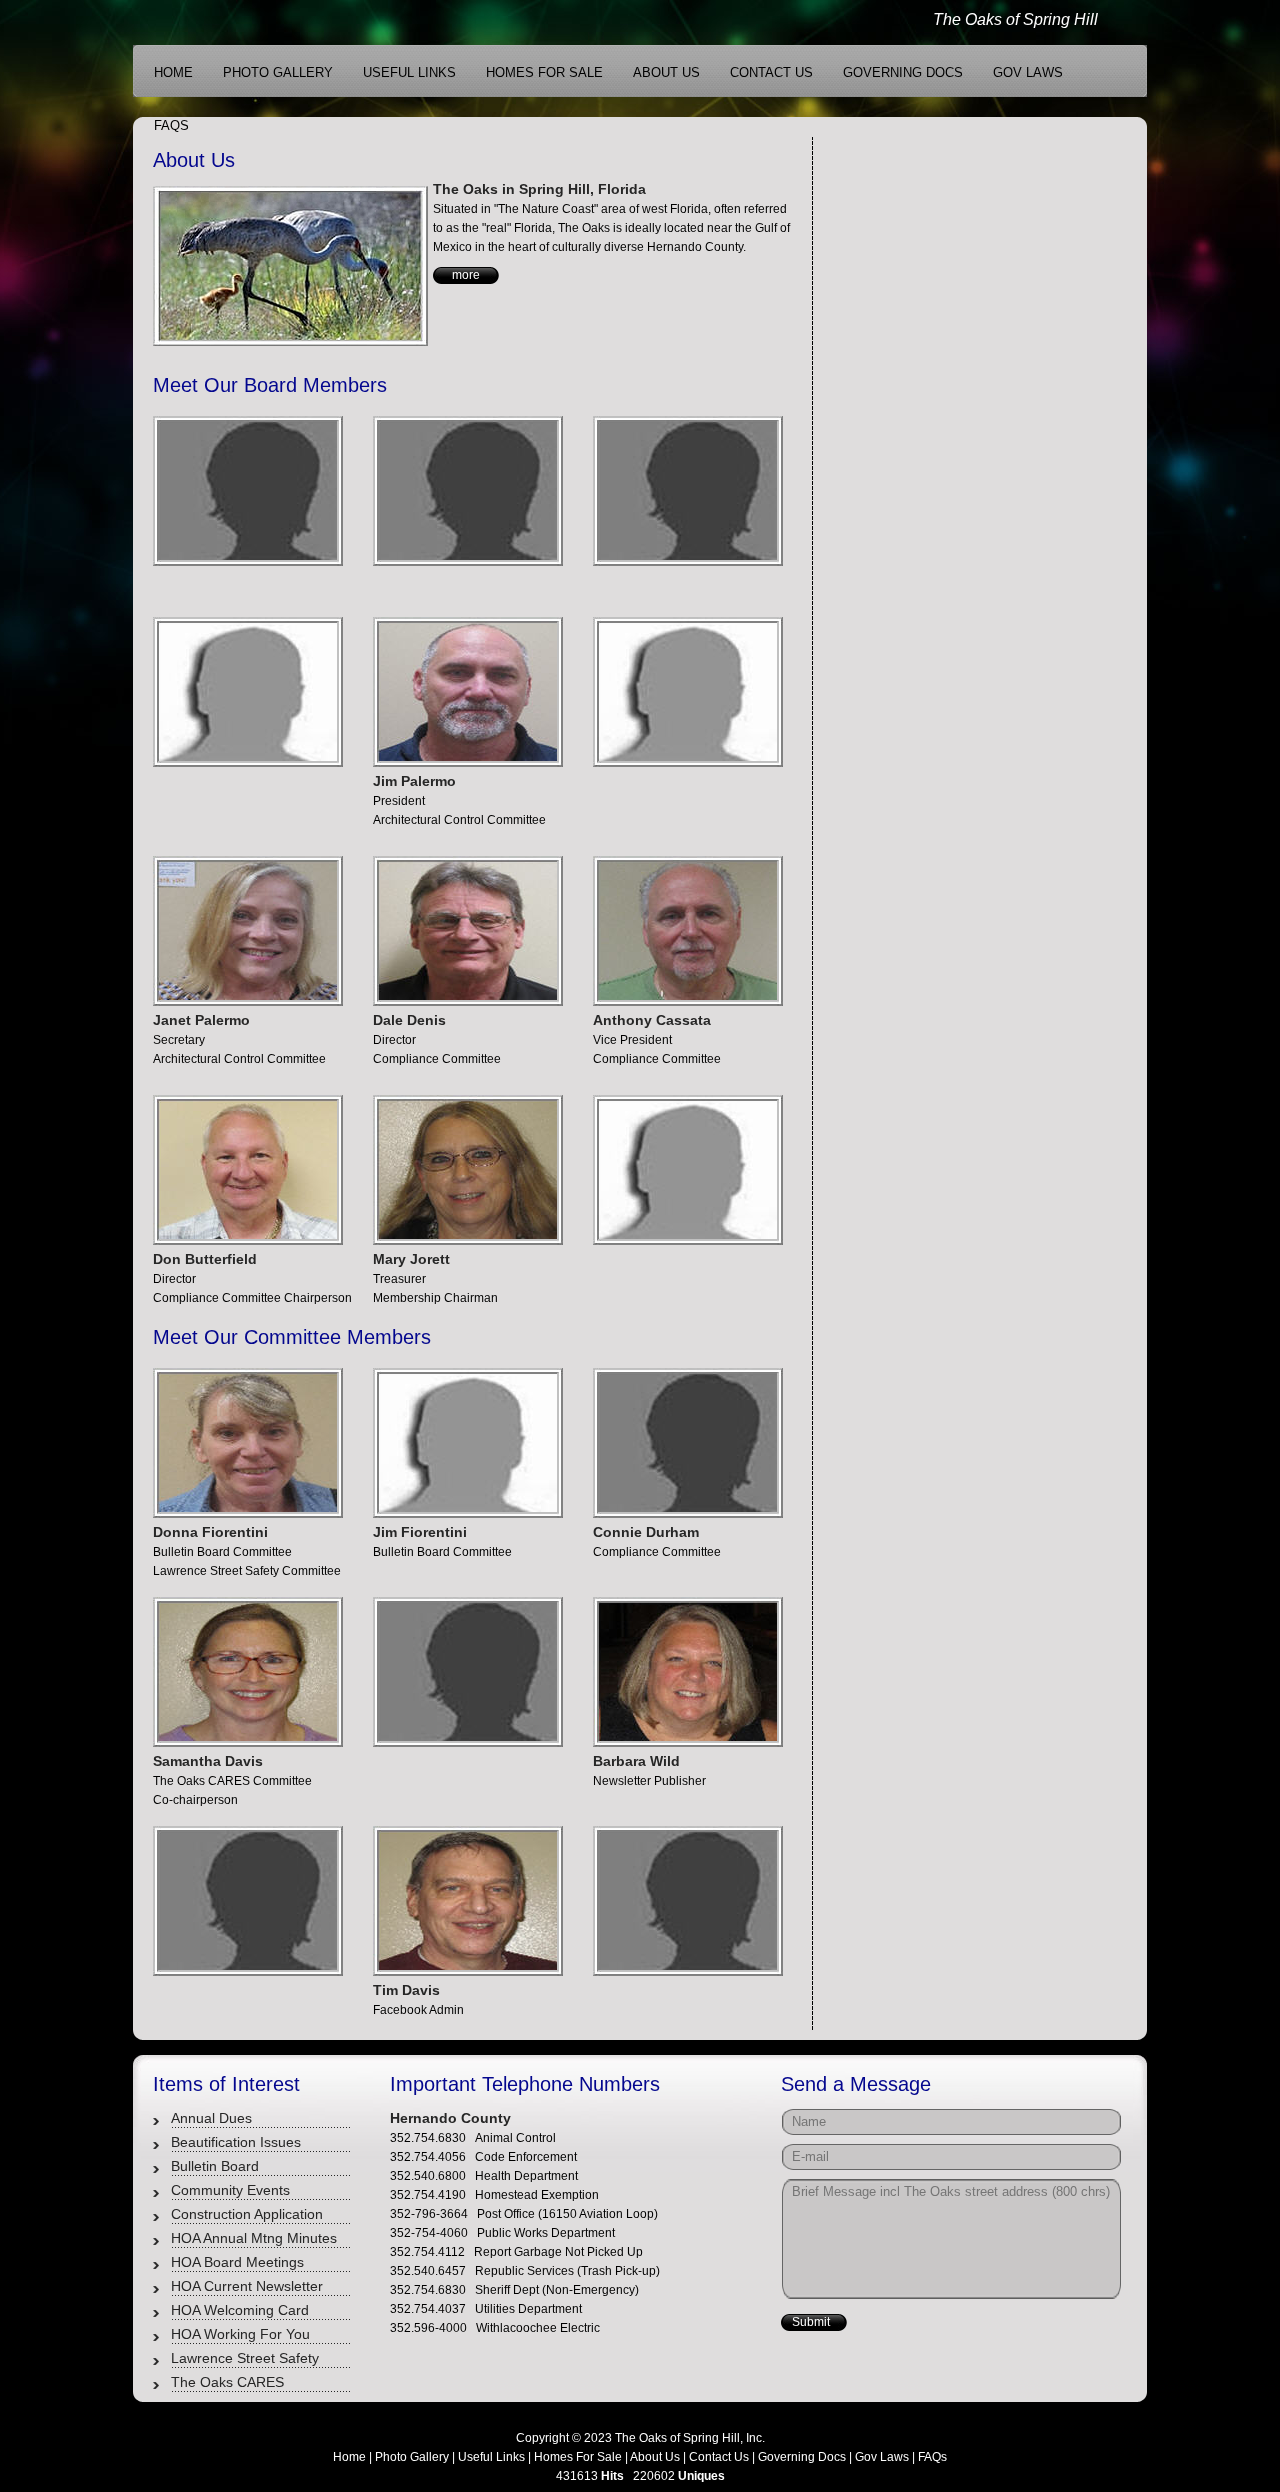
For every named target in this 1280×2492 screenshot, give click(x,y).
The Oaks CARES (227, 2382)
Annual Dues (211, 2118)
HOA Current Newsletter (247, 2286)
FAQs (932, 2457)
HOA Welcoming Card (240, 2310)
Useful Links (491, 2457)
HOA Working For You (240, 2334)
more (466, 275)
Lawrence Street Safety (245, 2358)
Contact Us (719, 2457)
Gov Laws (882, 2457)
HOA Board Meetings (237, 2262)
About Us (655, 2457)
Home (349, 2457)
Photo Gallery (412, 2457)
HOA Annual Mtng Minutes (254, 2238)
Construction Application (247, 2214)
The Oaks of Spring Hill (1015, 19)
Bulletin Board (215, 2166)
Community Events (230, 2190)
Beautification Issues (236, 2142)
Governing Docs (802, 2457)
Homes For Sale (578, 2457)
